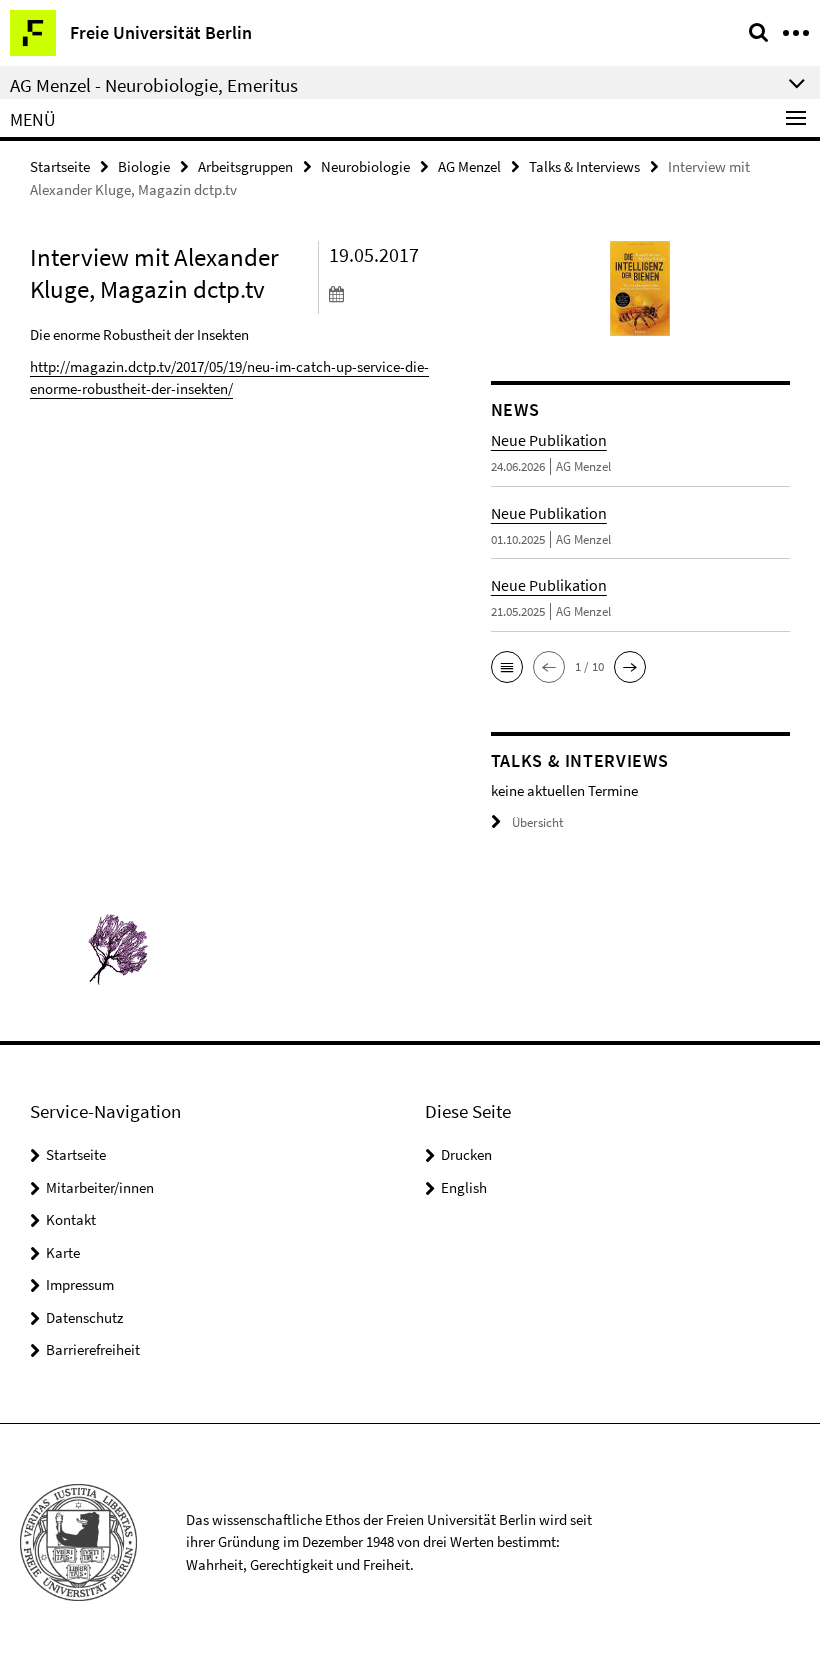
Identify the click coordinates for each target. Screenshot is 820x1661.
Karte (63, 1252)
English (464, 1187)
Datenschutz (84, 1317)
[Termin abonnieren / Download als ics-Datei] (395, 293)
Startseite (60, 166)
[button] (507, 667)
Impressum (80, 1284)
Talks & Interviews (584, 166)
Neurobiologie (365, 166)
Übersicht (537, 822)
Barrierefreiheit (93, 1349)
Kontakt (71, 1219)
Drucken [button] (466, 1154)
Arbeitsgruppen (245, 166)
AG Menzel (469, 166)
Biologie (144, 166)
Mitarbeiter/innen (100, 1187)
